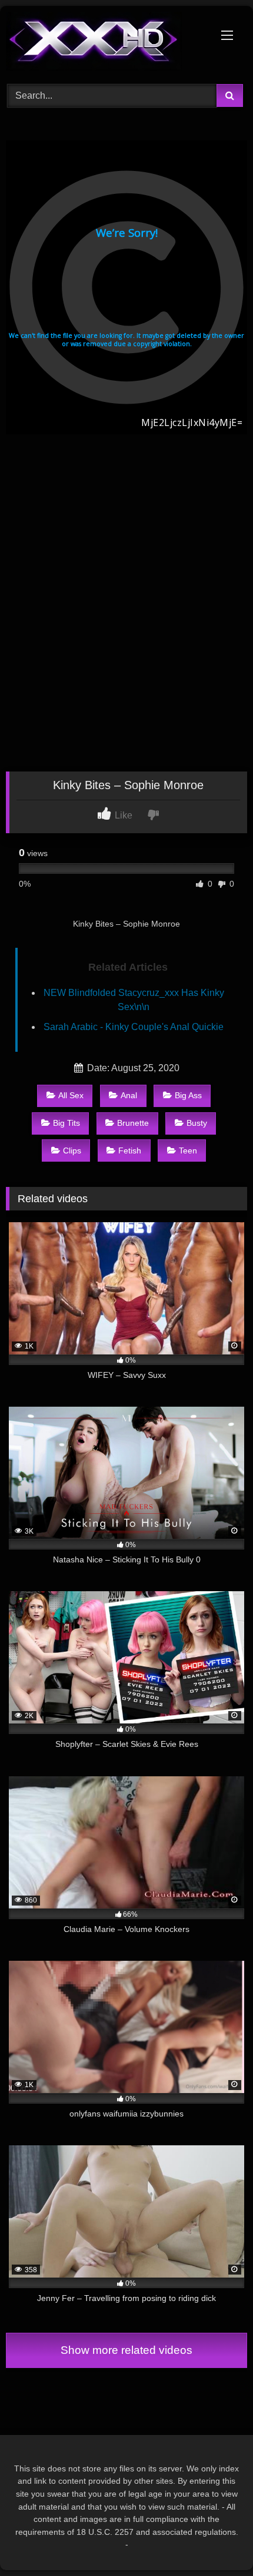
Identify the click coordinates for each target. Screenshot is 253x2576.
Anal (129, 1095)
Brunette (133, 1123)
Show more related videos (126, 2350)
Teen (188, 1151)
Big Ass (188, 1095)
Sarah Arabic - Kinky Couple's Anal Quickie (134, 1027)
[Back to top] (217, 2541)
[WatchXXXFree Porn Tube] (104, 43)
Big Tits (66, 1123)
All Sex (71, 1095)
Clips (72, 1151)
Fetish (130, 1151)
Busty (197, 1123)
